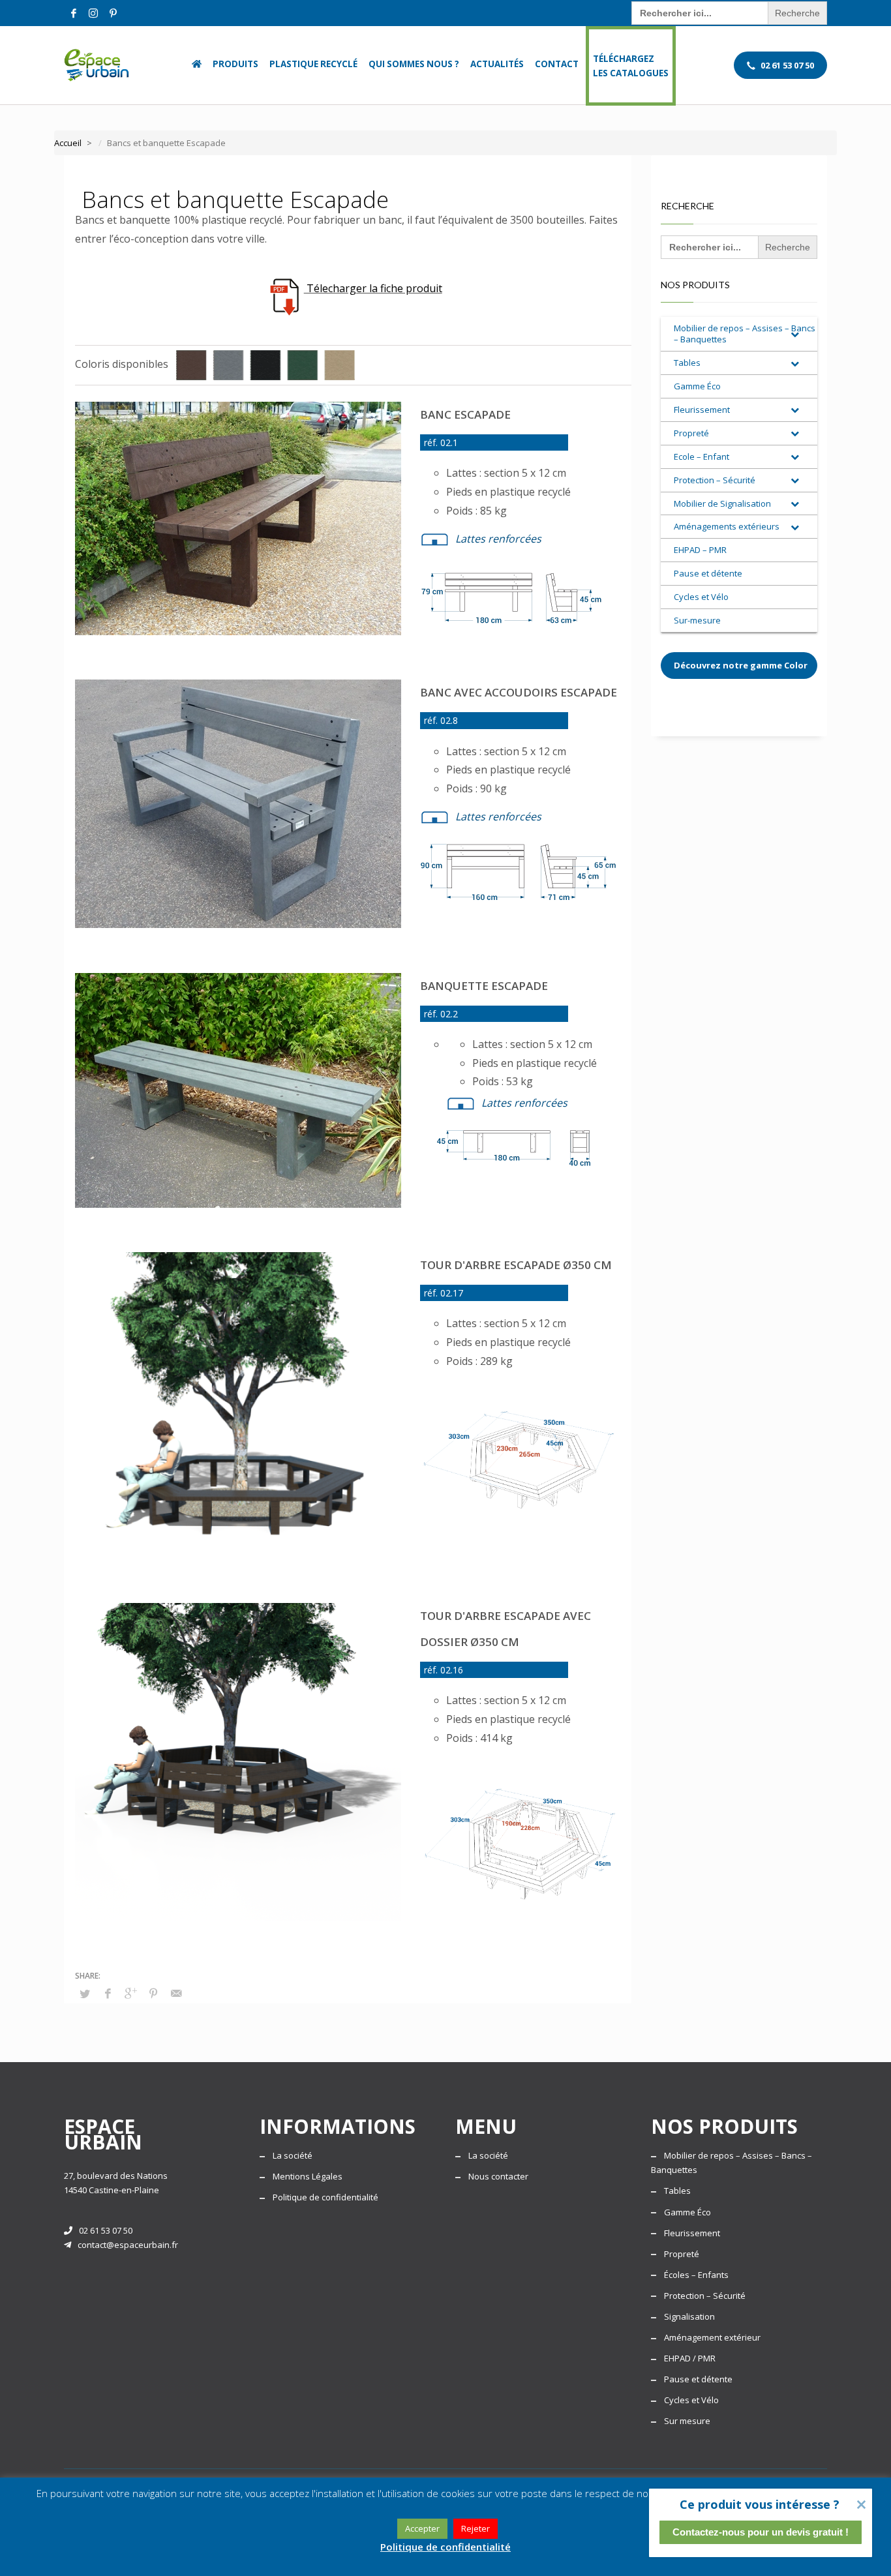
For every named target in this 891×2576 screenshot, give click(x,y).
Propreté (682, 2254)
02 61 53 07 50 (106, 2230)
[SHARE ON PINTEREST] (153, 1993)
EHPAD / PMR (690, 2358)
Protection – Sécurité (705, 2296)
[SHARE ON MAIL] (176, 1993)
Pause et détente (698, 2379)
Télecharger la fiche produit (373, 288)
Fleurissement (692, 2233)
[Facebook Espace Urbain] (74, 13)
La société (293, 2155)
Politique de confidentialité (325, 2197)
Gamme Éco (687, 2212)
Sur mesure (687, 2421)
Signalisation (689, 2316)
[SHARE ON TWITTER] (85, 1994)
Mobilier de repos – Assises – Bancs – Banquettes (732, 2163)
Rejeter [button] (476, 2528)
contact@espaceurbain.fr (128, 2245)
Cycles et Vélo (691, 2400)
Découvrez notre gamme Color (741, 665)
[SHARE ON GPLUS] (130, 1993)
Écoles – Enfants (696, 2275)
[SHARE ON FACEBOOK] (108, 1993)
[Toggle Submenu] (794, 334)
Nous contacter (498, 2176)
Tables (677, 2191)
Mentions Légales (308, 2176)
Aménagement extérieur (712, 2337)
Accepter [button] (422, 2528)
